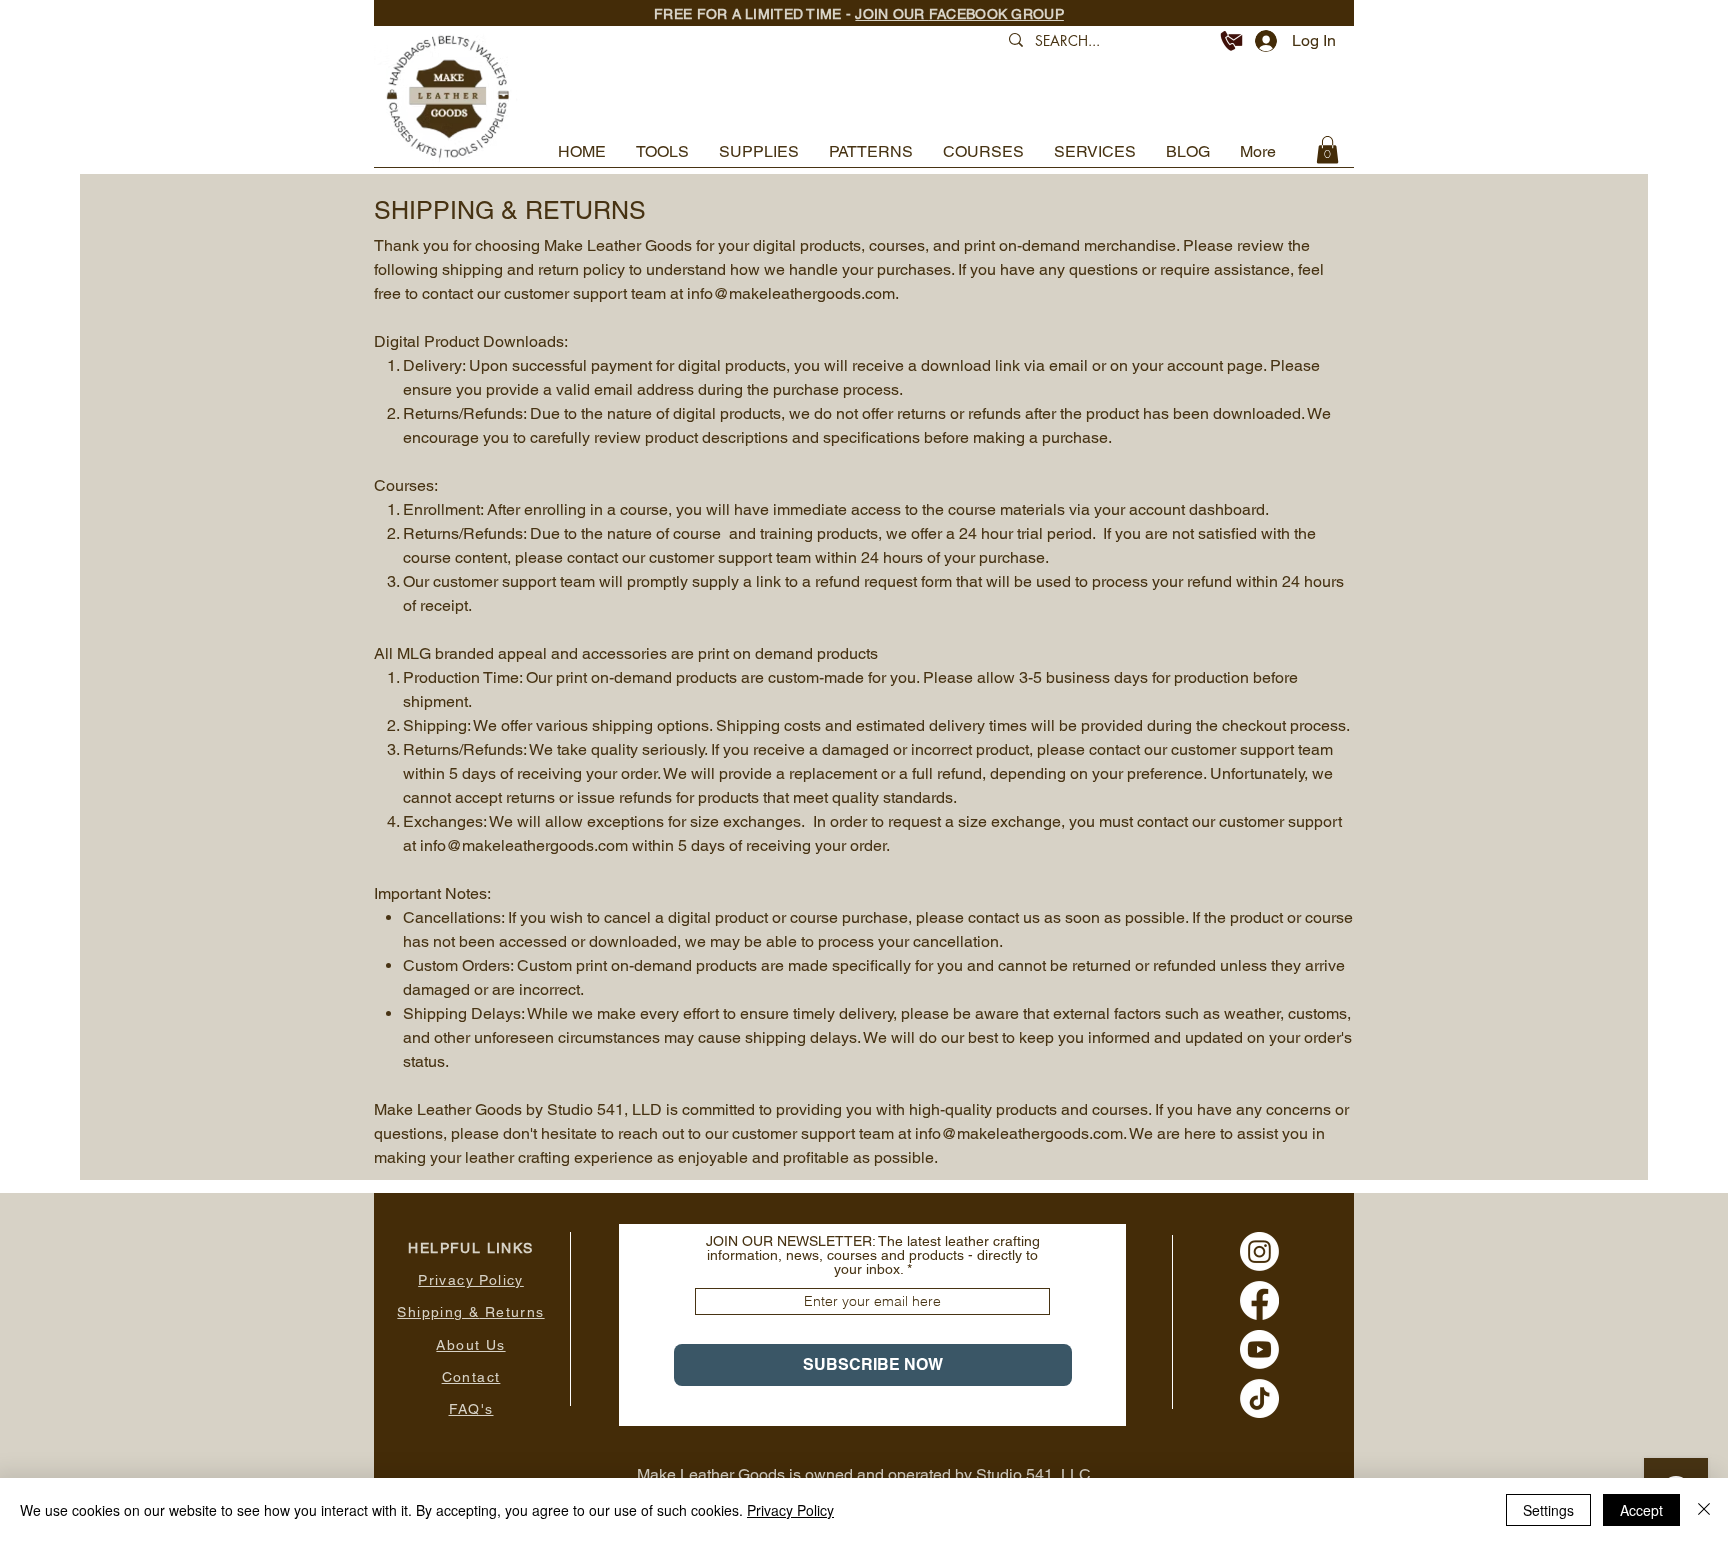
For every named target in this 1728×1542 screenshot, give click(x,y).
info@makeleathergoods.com (791, 293)
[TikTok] (1259, 1398)
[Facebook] (1259, 1300)
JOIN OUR (892, 14)
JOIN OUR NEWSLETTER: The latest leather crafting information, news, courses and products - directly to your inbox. (873, 1255)
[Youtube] (1259, 1349)
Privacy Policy (790, 1510)
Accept (1641, 1510)
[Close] (1704, 1510)
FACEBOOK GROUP (996, 14)
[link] (1327, 149)
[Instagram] (1259, 1251)
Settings (1548, 1510)
